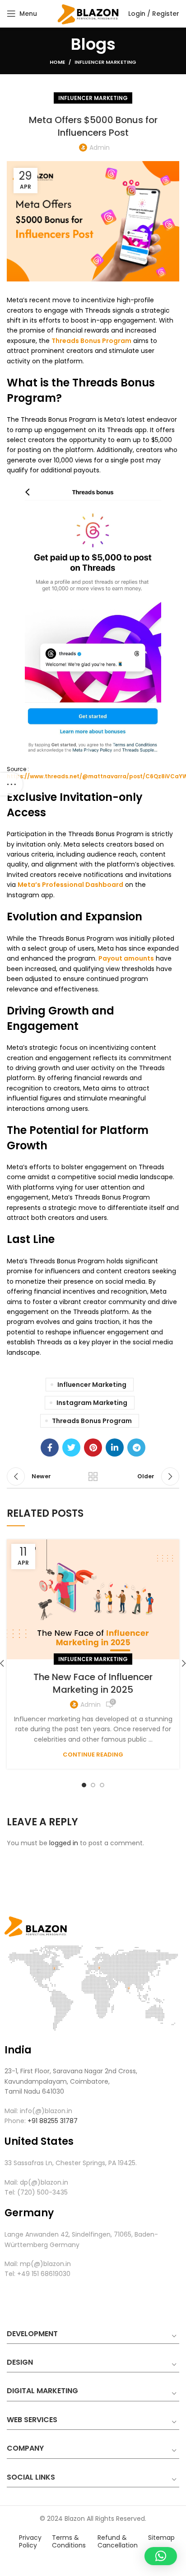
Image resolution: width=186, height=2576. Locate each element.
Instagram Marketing (92, 1403)
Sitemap (161, 2538)
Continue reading (93, 1755)
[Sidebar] (11, 784)
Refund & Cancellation (118, 2541)
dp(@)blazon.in (44, 2182)
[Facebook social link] (50, 1448)
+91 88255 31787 (53, 2121)
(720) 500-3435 (42, 2192)
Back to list (93, 1476)
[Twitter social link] (71, 1448)
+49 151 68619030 (43, 2274)
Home (57, 62)
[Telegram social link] (136, 1448)
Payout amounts (126, 958)
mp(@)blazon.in (45, 2264)
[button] (161, 2556)
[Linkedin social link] (115, 1448)
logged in (64, 1843)
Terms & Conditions (69, 2541)
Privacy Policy (30, 2541)
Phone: (15, 2121)
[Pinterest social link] (93, 1448)
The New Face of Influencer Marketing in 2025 (93, 1683)
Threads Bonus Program (91, 341)
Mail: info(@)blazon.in (38, 2111)
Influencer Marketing (105, 62)
